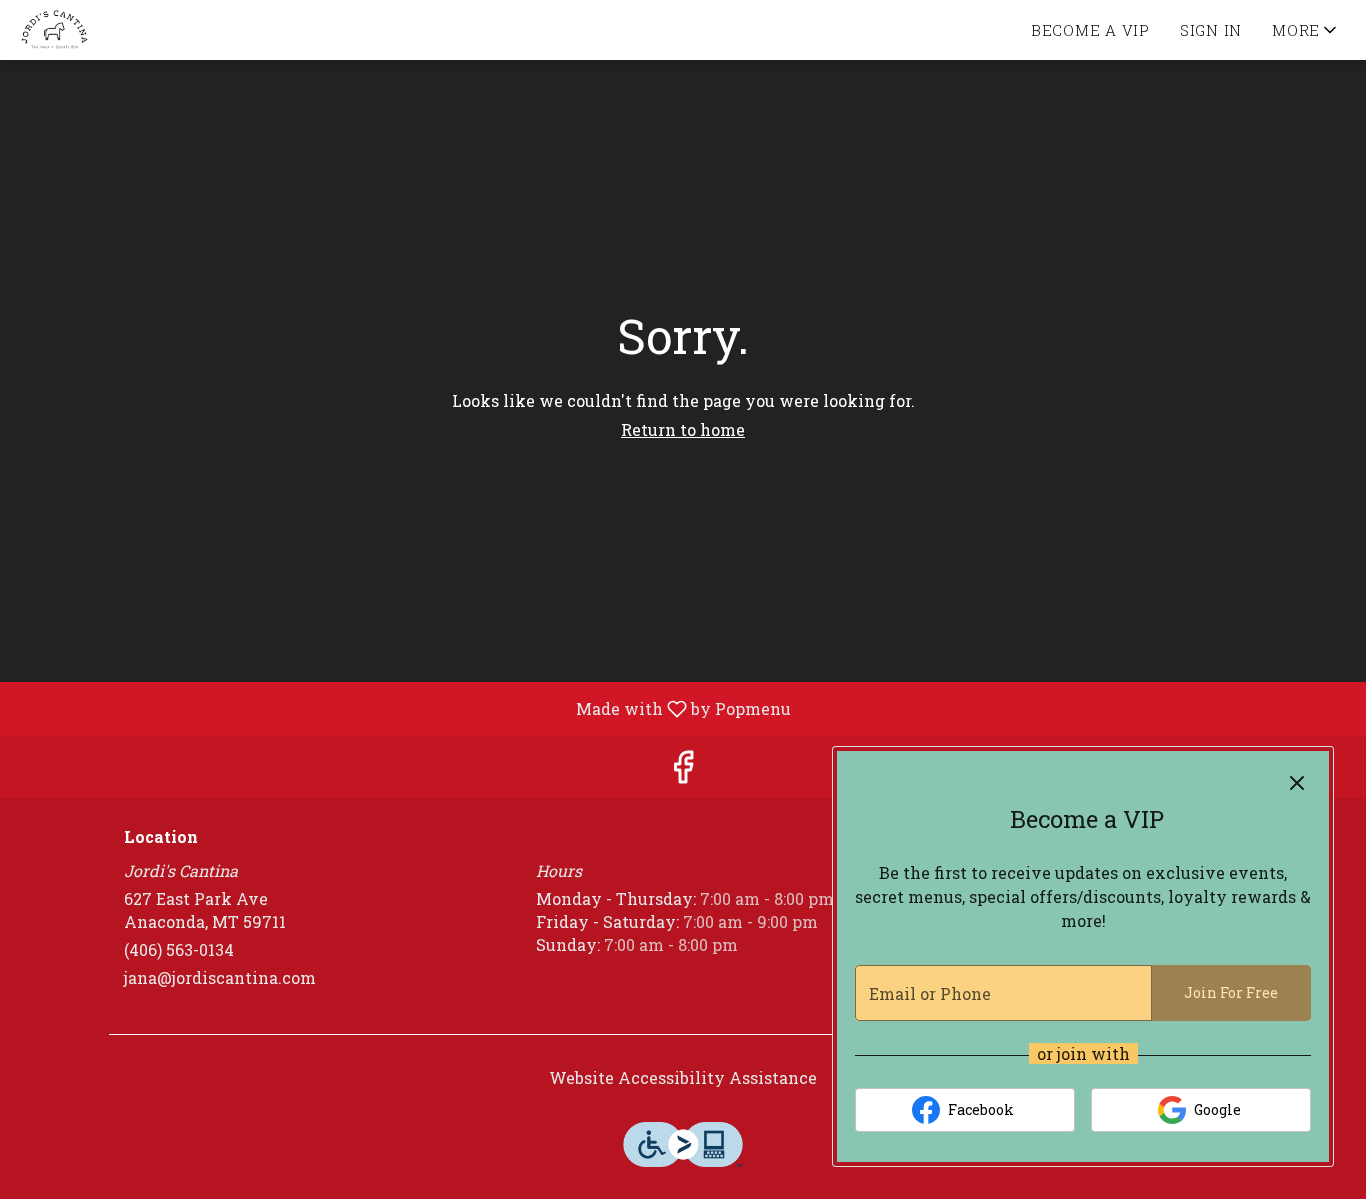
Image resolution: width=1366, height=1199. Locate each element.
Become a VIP (1090, 30)
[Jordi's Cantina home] (106, 30)
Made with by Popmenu (403, 708)
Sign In (1211, 30)
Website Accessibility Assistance (683, 1077)
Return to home (683, 429)
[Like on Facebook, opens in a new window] (683, 771)
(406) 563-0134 (179, 949)
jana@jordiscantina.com (220, 977)
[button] (1306, 30)
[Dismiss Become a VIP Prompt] (1297, 783)
